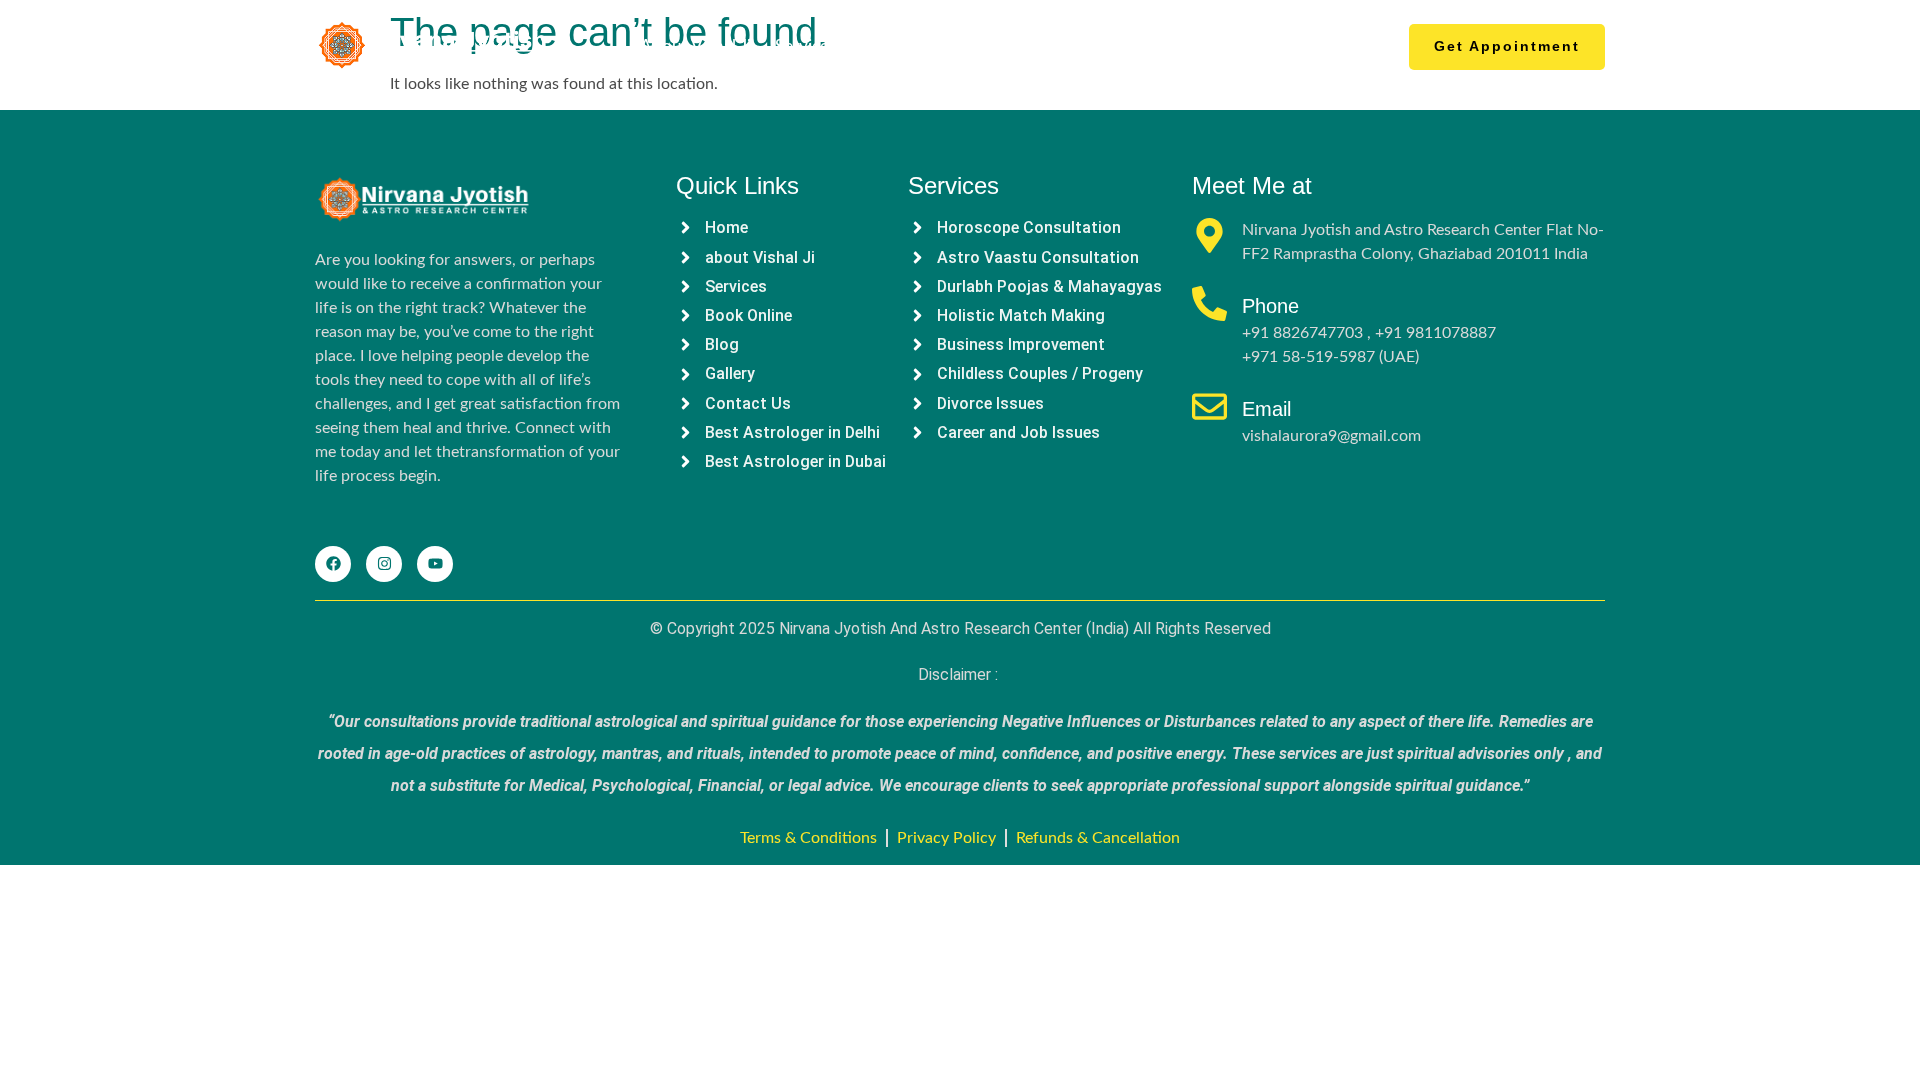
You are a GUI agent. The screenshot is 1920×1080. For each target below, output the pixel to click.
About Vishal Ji (695, 46)
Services (805, 46)
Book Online (1013, 46)
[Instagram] (384, 564)
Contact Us (1282, 46)
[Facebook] (333, 564)
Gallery (1169, 46)
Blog (1102, 46)
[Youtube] (435, 564)
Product (912, 46)
